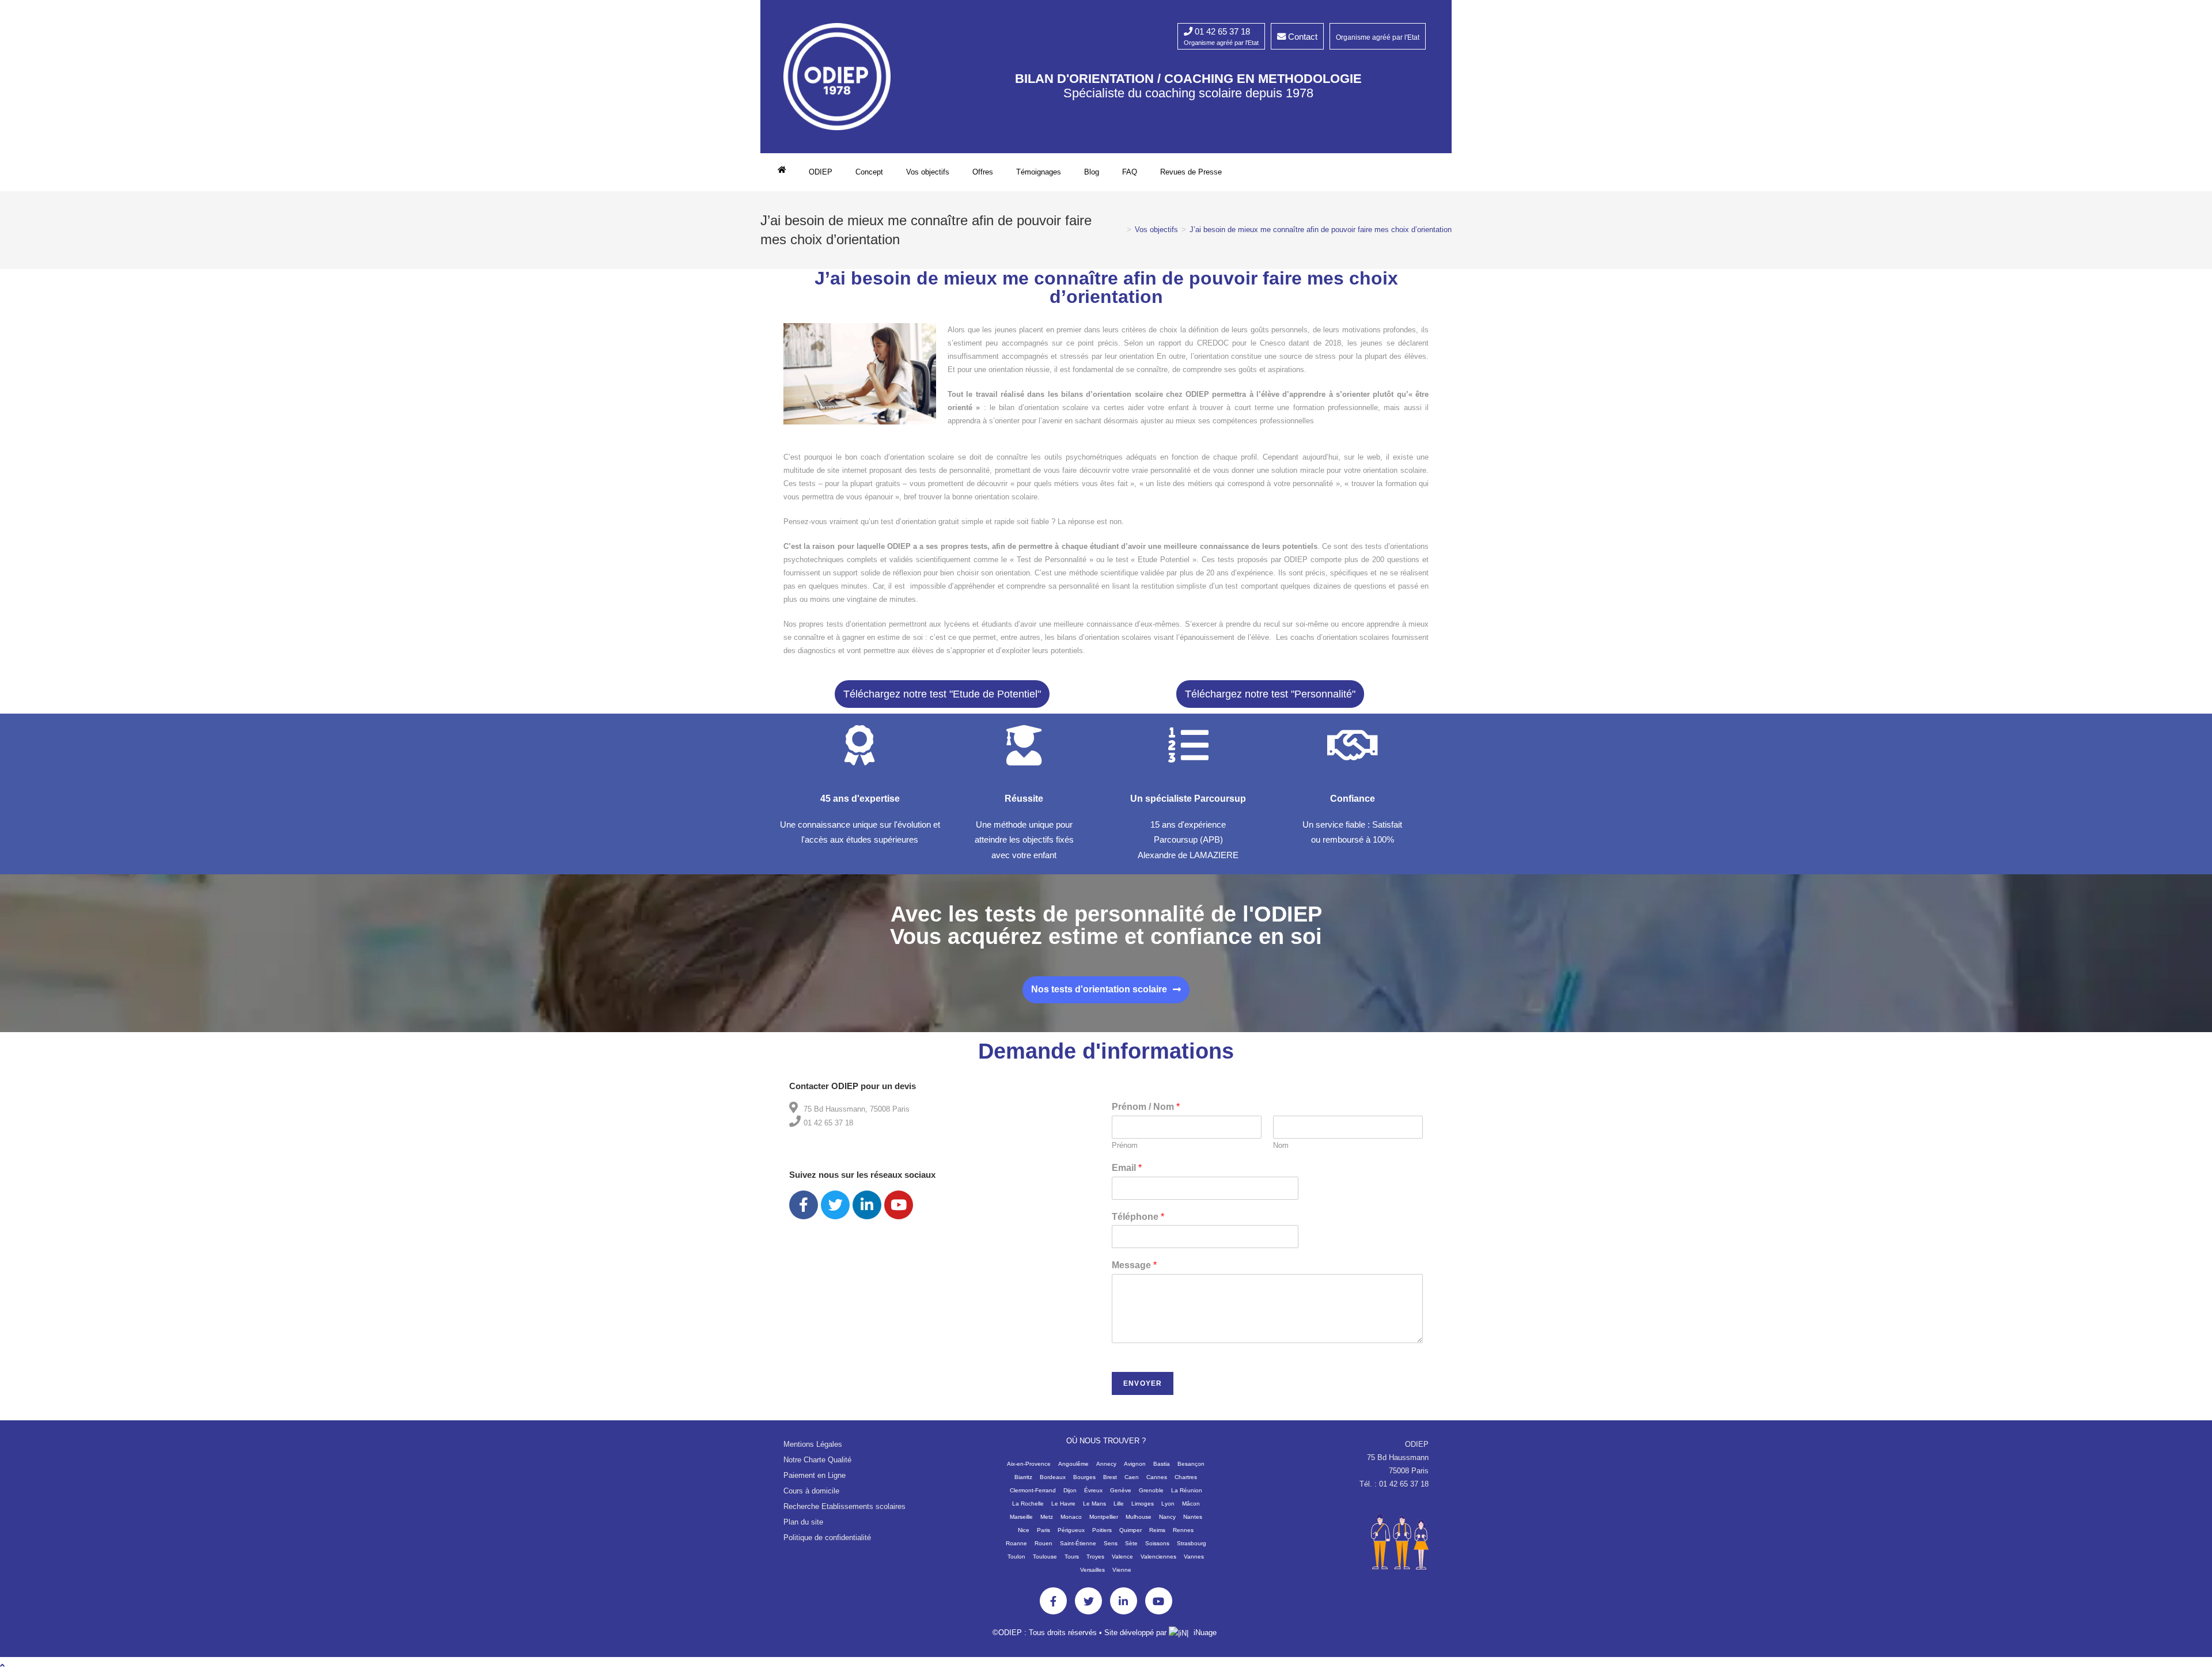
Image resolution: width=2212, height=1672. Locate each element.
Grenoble (1151, 1490)
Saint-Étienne (1078, 1543)
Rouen (1043, 1543)
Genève (1121, 1490)
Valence (1122, 1557)
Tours (1072, 1557)
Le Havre (1063, 1504)
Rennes (1183, 1530)
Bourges (1084, 1477)
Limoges (1143, 1504)
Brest (1110, 1477)
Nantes (1193, 1517)
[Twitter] (835, 1205)
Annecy (1106, 1464)
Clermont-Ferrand (1033, 1490)
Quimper (1130, 1530)
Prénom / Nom (1146, 1107)
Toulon (1016, 1557)
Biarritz (1023, 1477)
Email (1127, 1168)
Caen (1132, 1477)
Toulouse (1045, 1557)
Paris (1043, 1530)
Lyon (1168, 1504)
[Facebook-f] (1053, 1601)
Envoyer (1143, 1383)
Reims (1157, 1530)
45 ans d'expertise (860, 799)
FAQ (1130, 172)
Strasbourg (1192, 1543)
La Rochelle (1028, 1504)
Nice (1024, 1530)
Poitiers (1102, 1530)
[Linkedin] (867, 1205)
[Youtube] (899, 1205)
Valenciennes (1158, 1557)
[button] (942, 694)
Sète (1131, 1543)
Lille (1119, 1504)
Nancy (1167, 1517)
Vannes (1194, 1557)
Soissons (1157, 1543)
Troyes (1095, 1557)
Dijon (1070, 1490)
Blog (1092, 172)
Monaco (1071, 1517)
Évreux (1093, 1490)
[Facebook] (804, 1205)
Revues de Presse (1191, 172)
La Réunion (1187, 1490)
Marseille (1021, 1517)
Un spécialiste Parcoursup (1188, 799)
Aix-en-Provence (1029, 1464)
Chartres (1186, 1477)
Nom (1281, 1145)
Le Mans (1094, 1504)
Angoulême (1073, 1464)
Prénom (1125, 1145)
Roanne (1016, 1543)
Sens (1111, 1543)
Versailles (1092, 1570)
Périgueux (1071, 1530)
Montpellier (1104, 1517)
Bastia (1162, 1464)
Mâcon (1191, 1504)
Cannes (1157, 1477)
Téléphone (1138, 1217)
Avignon (1135, 1464)
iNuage (1205, 1633)
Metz (1047, 1517)
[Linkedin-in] (1124, 1601)
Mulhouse (1139, 1517)
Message (1134, 1265)
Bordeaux (1053, 1477)
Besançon (1191, 1464)
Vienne (1122, 1570)
